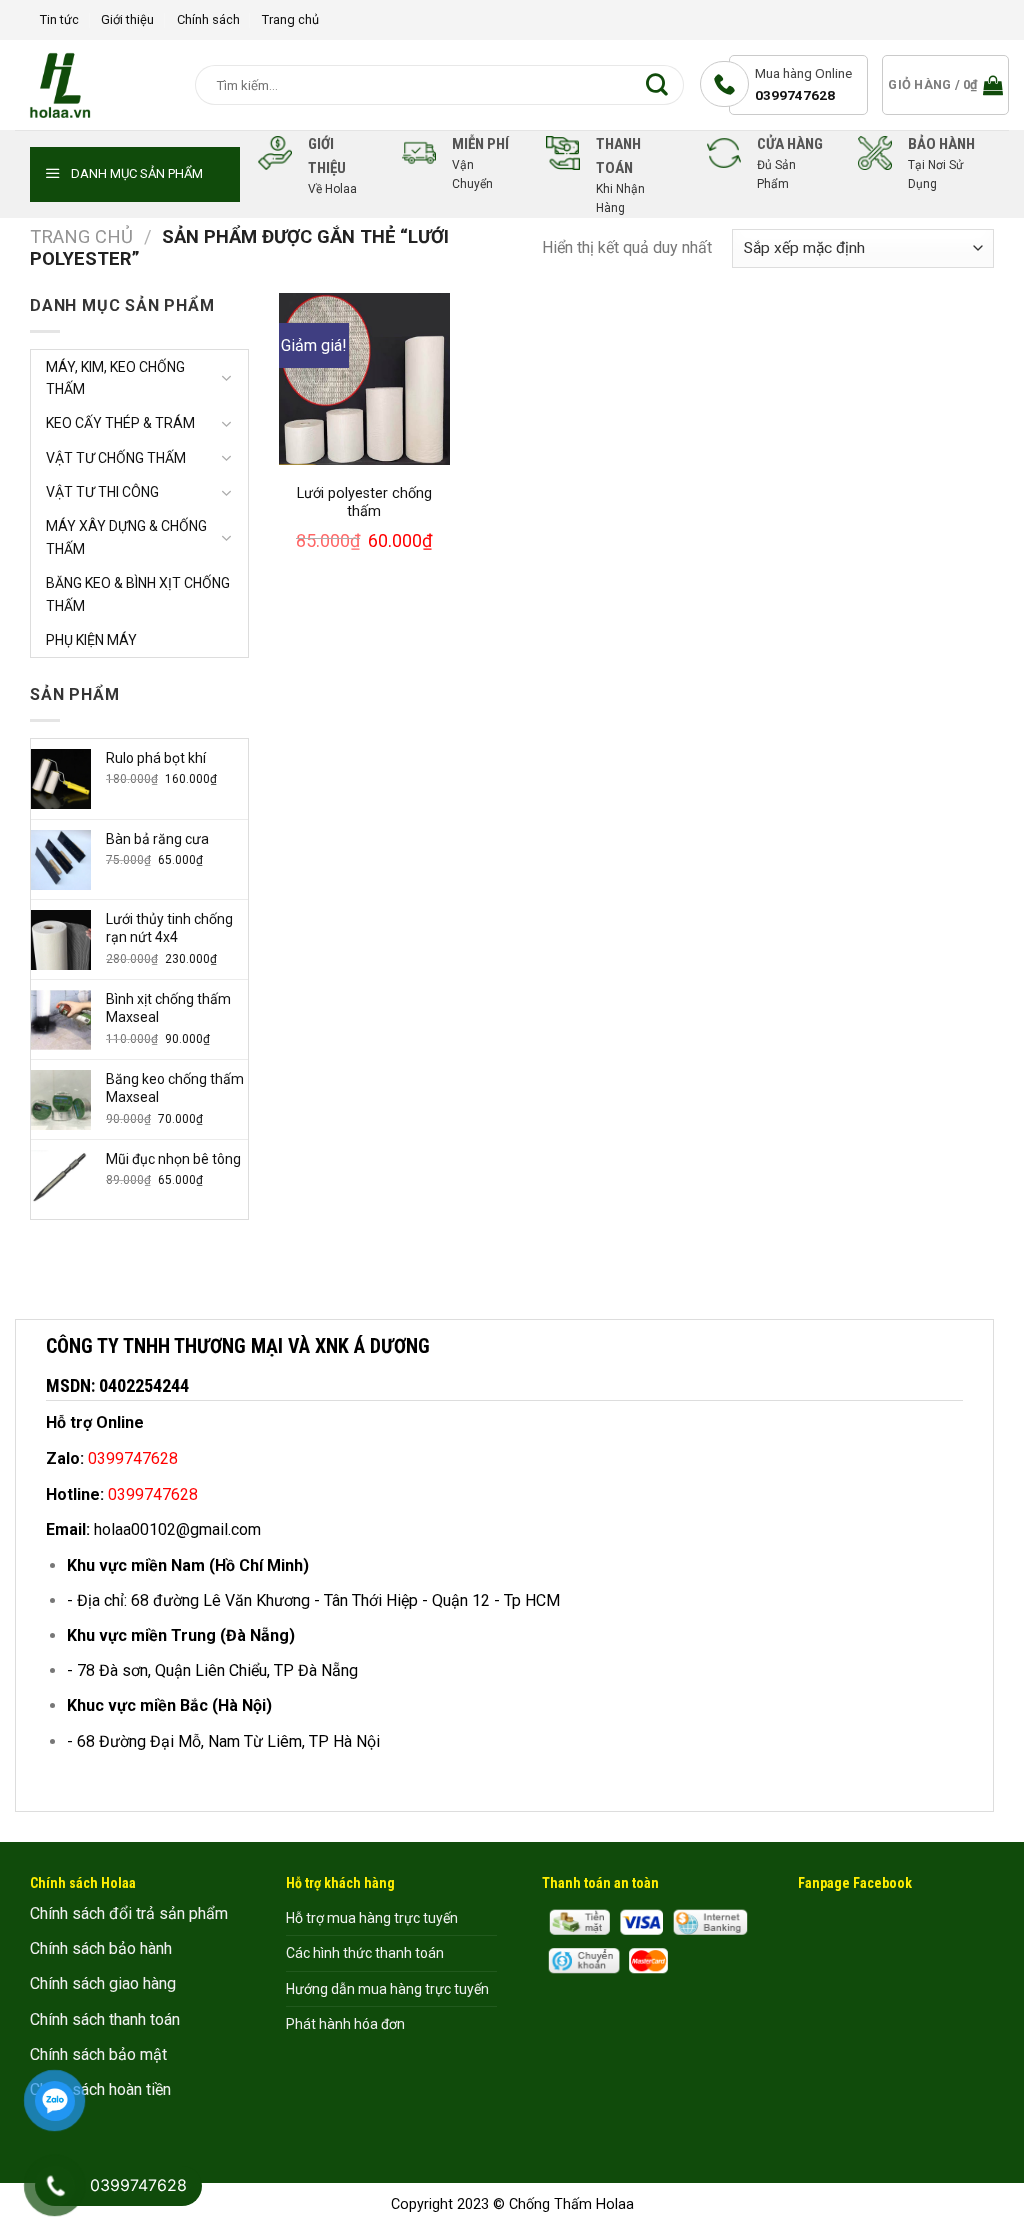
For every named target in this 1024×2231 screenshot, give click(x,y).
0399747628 (795, 95)
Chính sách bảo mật (98, 2054)
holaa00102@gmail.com (177, 1529)
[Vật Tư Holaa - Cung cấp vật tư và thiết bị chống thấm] (90, 85)
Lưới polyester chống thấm (364, 503)
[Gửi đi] (662, 85)
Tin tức (59, 19)
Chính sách (208, 19)
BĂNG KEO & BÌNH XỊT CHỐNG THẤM (138, 594)
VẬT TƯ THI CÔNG (102, 492)
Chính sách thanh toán (105, 2019)
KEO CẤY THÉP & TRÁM (120, 423)
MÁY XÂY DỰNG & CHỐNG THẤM (126, 537)
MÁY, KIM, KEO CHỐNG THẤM (115, 378)
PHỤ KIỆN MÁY (91, 640)
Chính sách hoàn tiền (100, 2089)
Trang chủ (290, 19)
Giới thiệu (127, 19)
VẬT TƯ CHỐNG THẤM (116, 458)
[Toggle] (226, 378)
